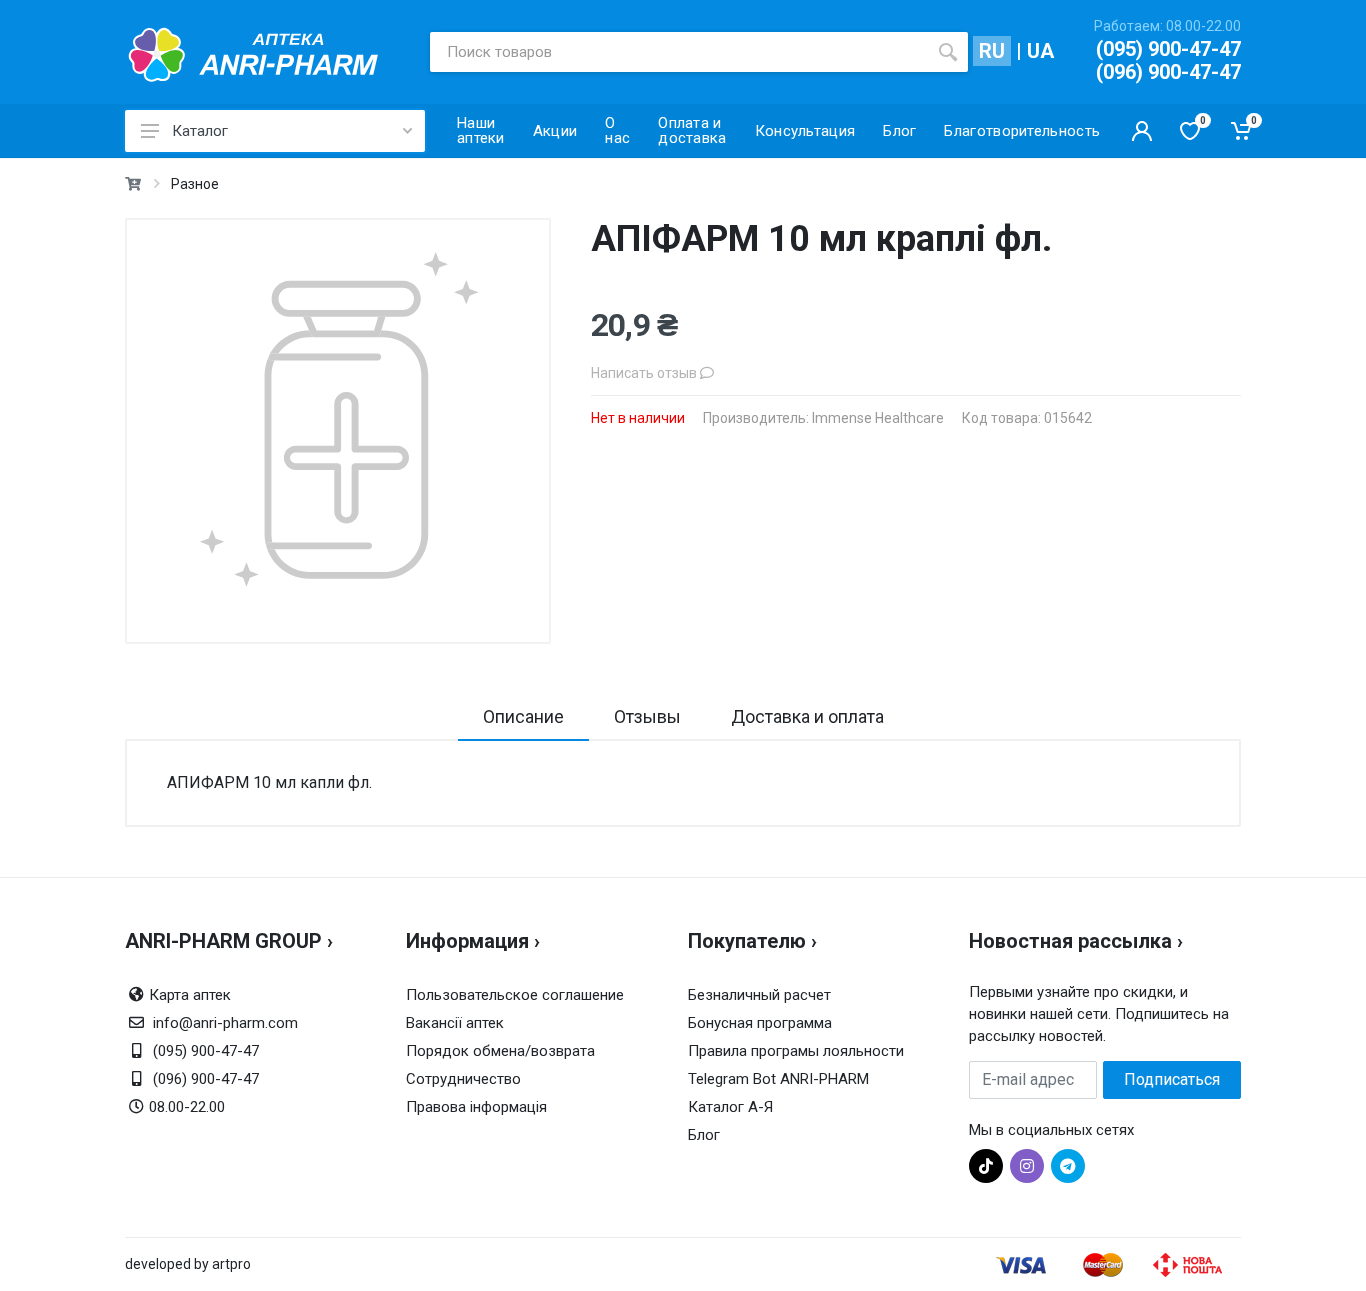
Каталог (200, 131)
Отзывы (647, 716)
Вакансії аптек (455, 1023)
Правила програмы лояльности (796, 1051)
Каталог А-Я (730, 1107)
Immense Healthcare (878, 418)
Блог (704, 1135)
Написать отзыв (645, 373)
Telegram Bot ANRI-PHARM (778, 1079)
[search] (948, 52)
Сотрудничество (463, 1079)
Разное (195, 184)
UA (1040, 51)
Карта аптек (190, 995)
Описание (523, 716)
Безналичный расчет (759, 995)
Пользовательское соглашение (515, 995)
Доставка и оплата (807, 716)
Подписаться (1172, 1079)
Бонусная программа (760, 1023)
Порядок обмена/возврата (500, 1051)
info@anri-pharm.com (225, 1023)
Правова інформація (476, 1107)
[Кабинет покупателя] (1142, 131)
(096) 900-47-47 (1168, 72)
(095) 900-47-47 (1168, 49)
